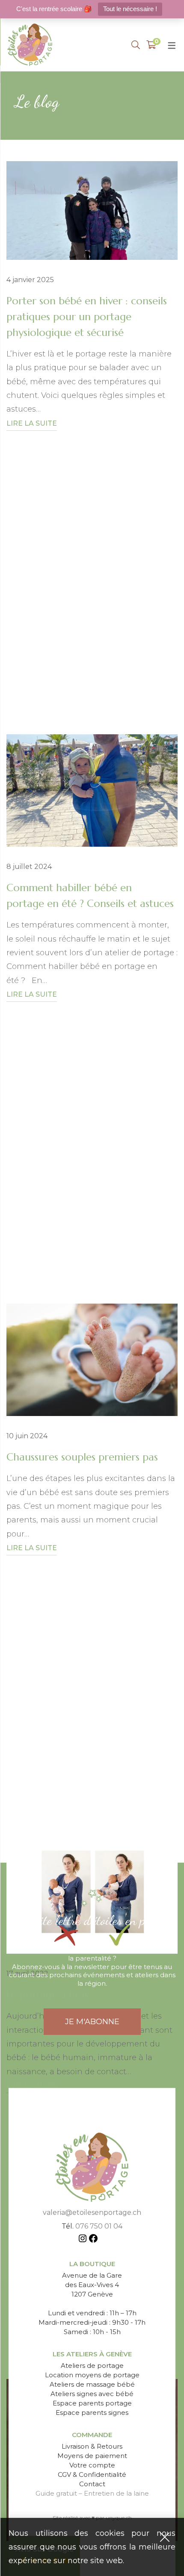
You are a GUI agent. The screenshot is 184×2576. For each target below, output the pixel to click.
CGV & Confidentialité (92, 2474)
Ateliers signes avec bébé (92, 2394)
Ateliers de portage (92, 2366)
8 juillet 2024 (29, 867)
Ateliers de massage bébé (92, 2384)
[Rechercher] (136, 45)
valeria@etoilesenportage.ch (92, 2212)
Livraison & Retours (92, 2446)
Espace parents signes (92, 2413)
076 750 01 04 (99, 2226)
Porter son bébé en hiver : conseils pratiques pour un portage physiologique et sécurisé (87, 317)
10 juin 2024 (27, 1436)
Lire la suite (32, 423)
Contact (92, 2484)
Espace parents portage (92, 2403)
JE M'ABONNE (92, 2022)
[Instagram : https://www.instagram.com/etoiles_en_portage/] (83, 2240)
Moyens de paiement (92, 2456)
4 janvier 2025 (30, 280)
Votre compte (92, 2465)
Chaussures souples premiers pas (82, 1457)
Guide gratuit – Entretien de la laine (92, 2493)
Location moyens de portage (92, 2375)
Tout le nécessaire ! (130, 9)
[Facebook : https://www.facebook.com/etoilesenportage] (93, 2240)
